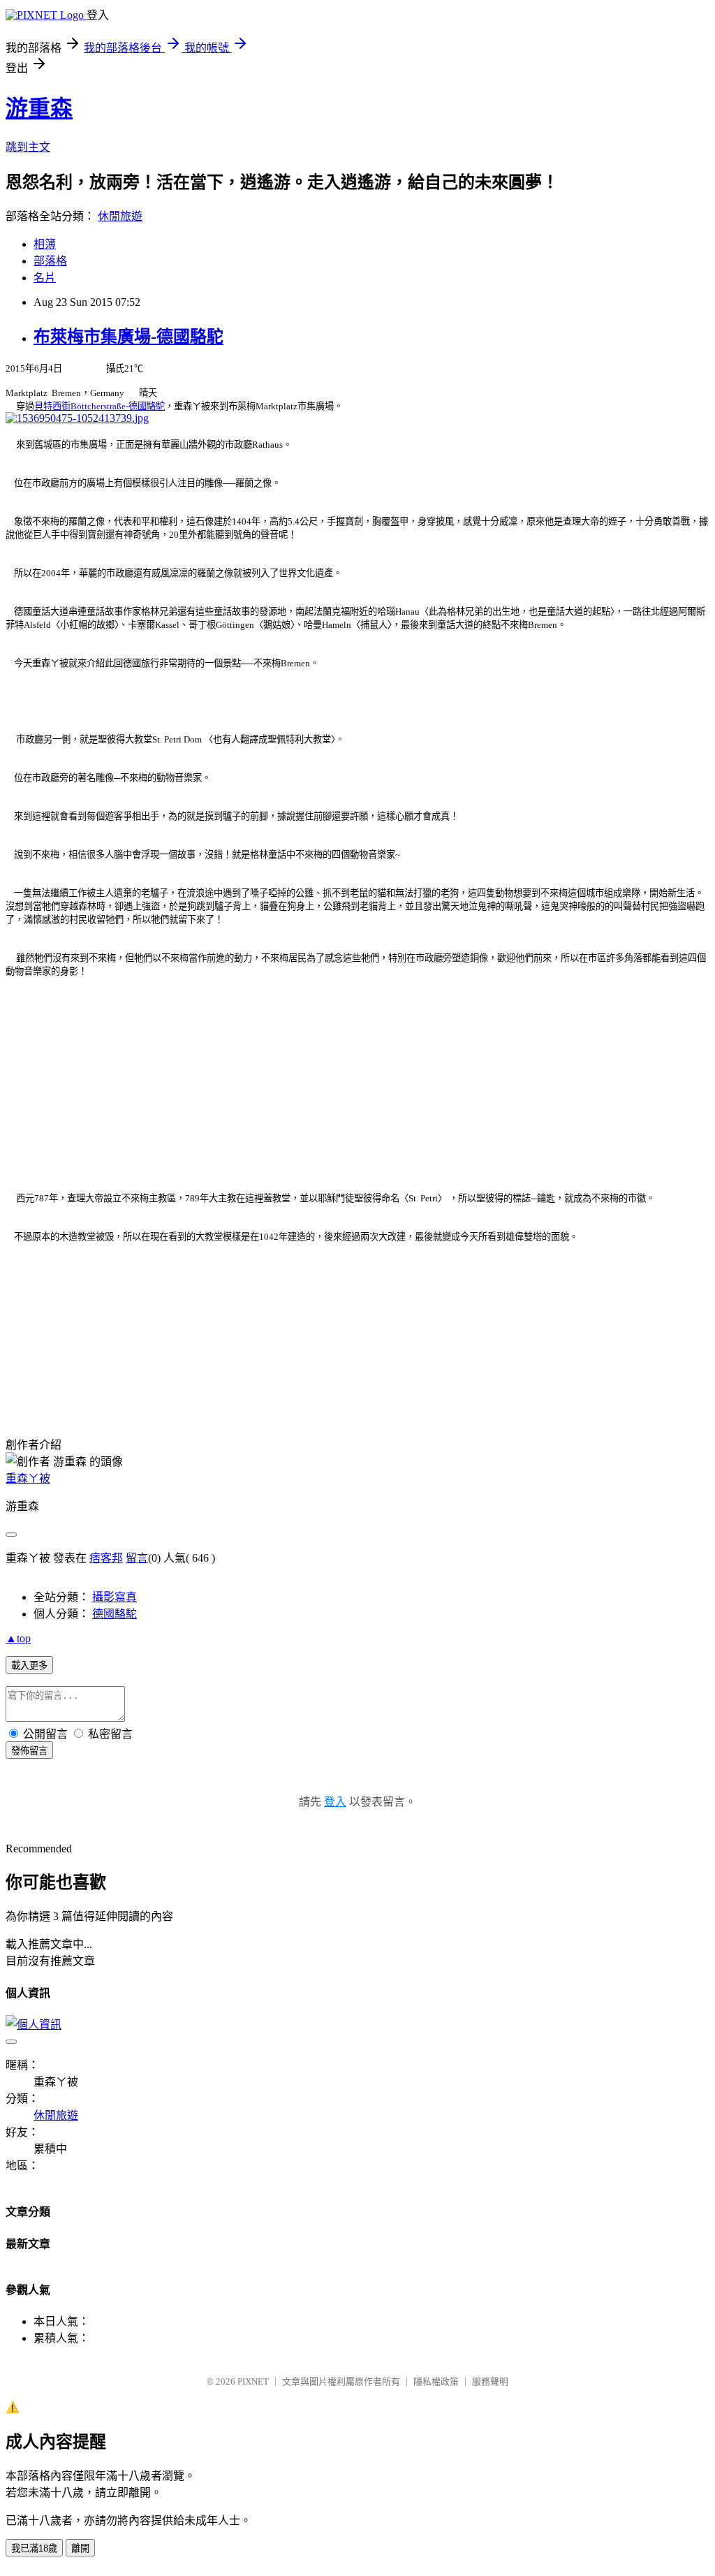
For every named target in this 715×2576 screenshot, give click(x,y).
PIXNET (253, 2381)
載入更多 (29, 1666)
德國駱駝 (115, 1614)
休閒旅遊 (120, 216)
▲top (18, 1638)
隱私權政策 (436, 2381)
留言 (137, 1558)
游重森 (39, 108)
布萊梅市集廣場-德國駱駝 (128, 337)
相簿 (45, 244)
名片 (45, 278)
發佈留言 (29, 1751)
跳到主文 (28, 147)
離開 (80, 2548)
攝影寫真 (115, 1597)
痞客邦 (106, 1558)
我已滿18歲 (34, 2548)
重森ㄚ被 (28, 1478)
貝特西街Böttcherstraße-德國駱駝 (99, 406)
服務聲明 (490, 2381)
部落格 (50, 261)
